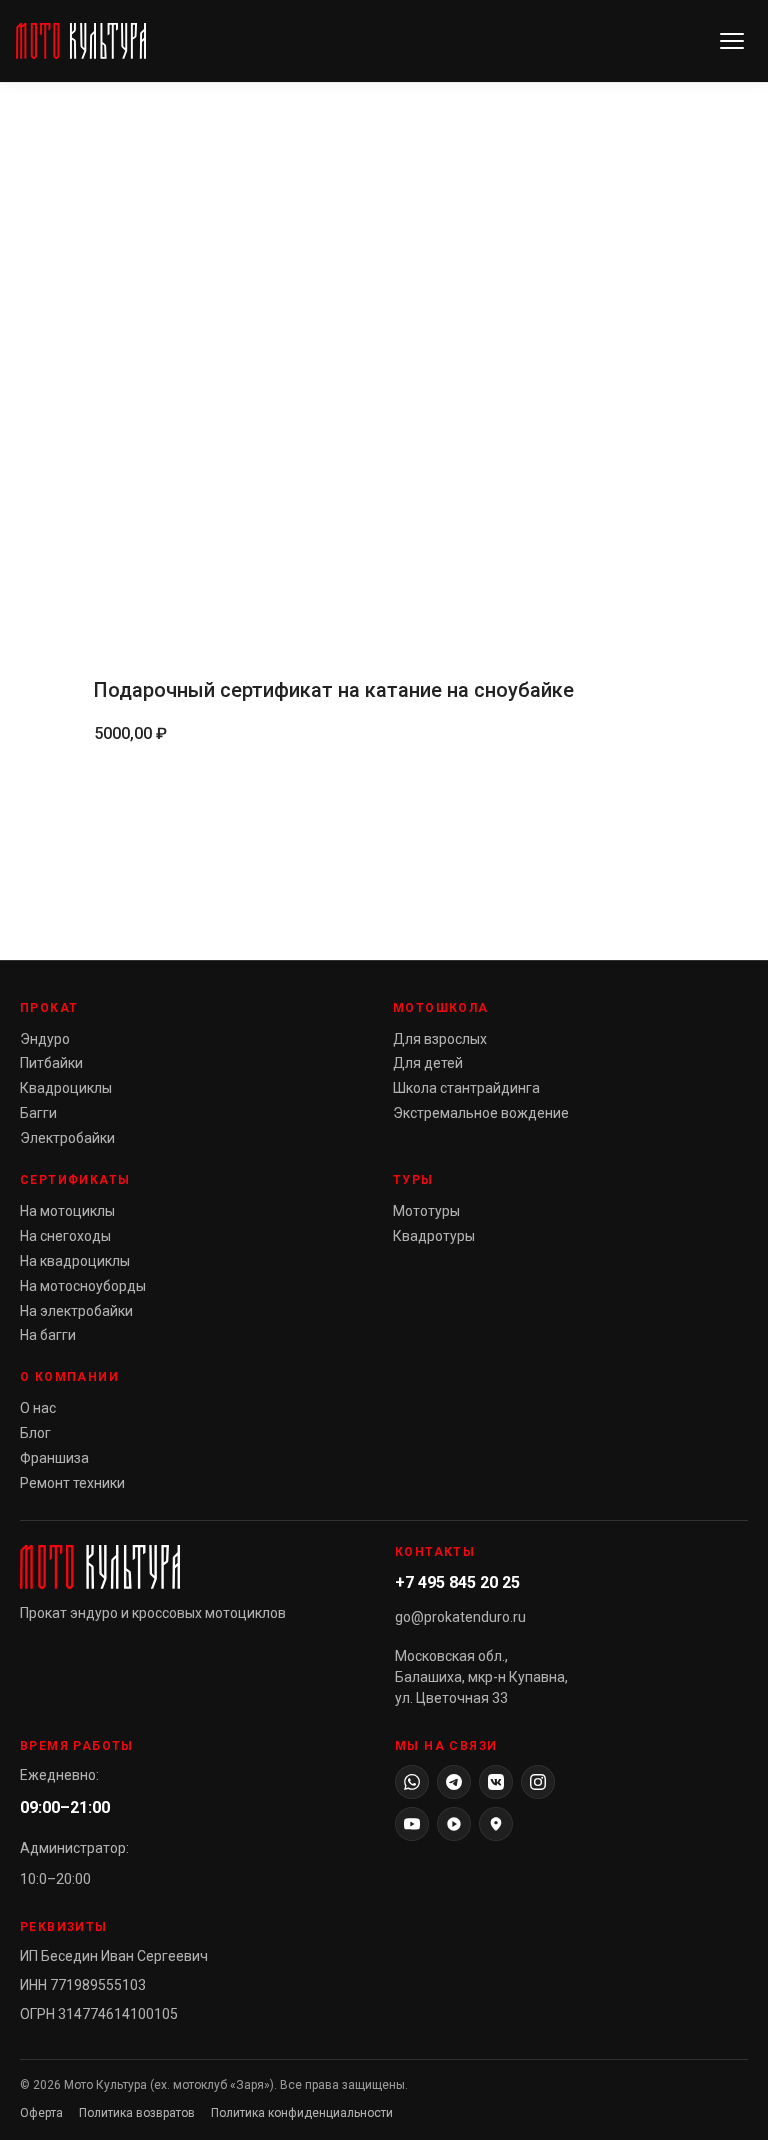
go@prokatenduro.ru (460, 1617)
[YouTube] (412, 1824)
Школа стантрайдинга (466, 1088)
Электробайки (67, 1138)
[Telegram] (454, 1782)
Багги (38, 1113)
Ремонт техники (72, 1483)
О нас (38, 1408)
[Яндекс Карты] (496, 1824)
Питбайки (51, 1063)
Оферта (41, 2113)
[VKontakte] (496, 1782)
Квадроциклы (66, 1088)
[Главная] (81, 41)
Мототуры (426, 1211)
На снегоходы (65, 1236)
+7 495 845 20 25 (457, 1582)
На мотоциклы (67, 1211)
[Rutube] (454, 1824)
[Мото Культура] (196, 1567)
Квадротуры (434, 1236)
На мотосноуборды (83, 1286)
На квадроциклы (75, 1261)
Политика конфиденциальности (302, 2113)
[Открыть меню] (732, 41)
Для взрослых (440, 1039)
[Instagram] (538, 1782)
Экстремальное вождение (481, 1113)
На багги (48, 1335)
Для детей (428, 1063)
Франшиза (54, 1458)
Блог (35, 1433)
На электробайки (76, 1311)
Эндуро (45, 1039)
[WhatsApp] (412, 1782)
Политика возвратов (137, 2113)
